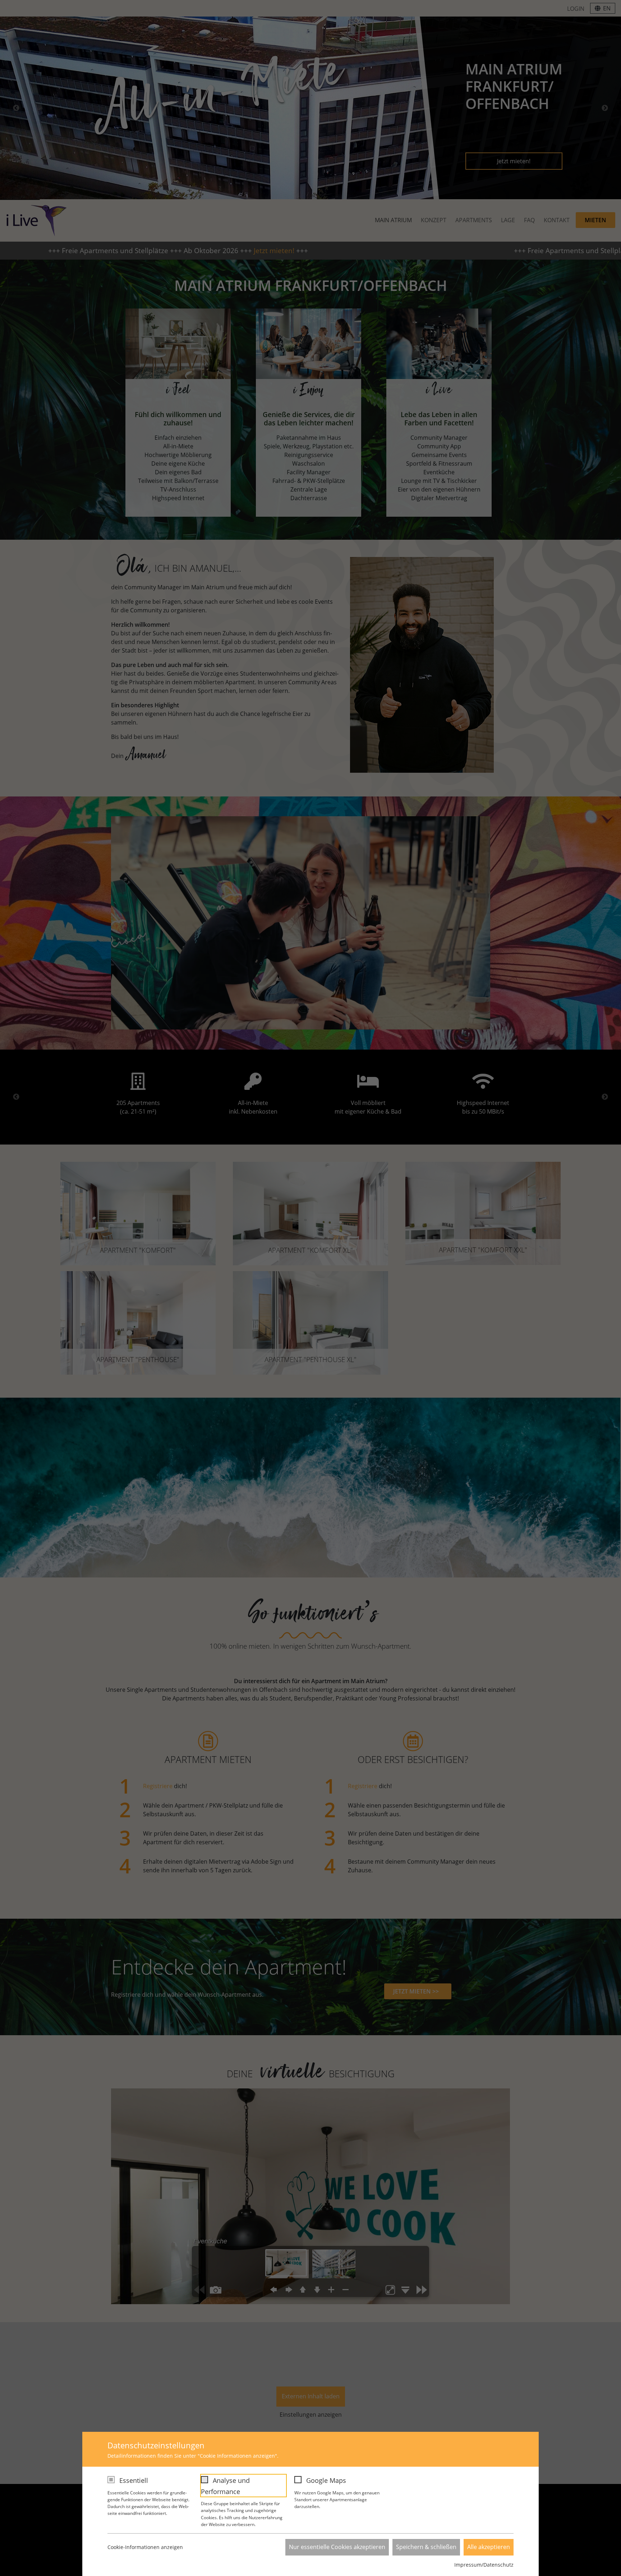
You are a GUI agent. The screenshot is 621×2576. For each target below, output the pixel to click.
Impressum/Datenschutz (484, 2565)
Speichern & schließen (426, 2547)
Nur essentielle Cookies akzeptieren (337, 2547)
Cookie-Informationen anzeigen (145, 2547)
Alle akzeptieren (489, 2547)
